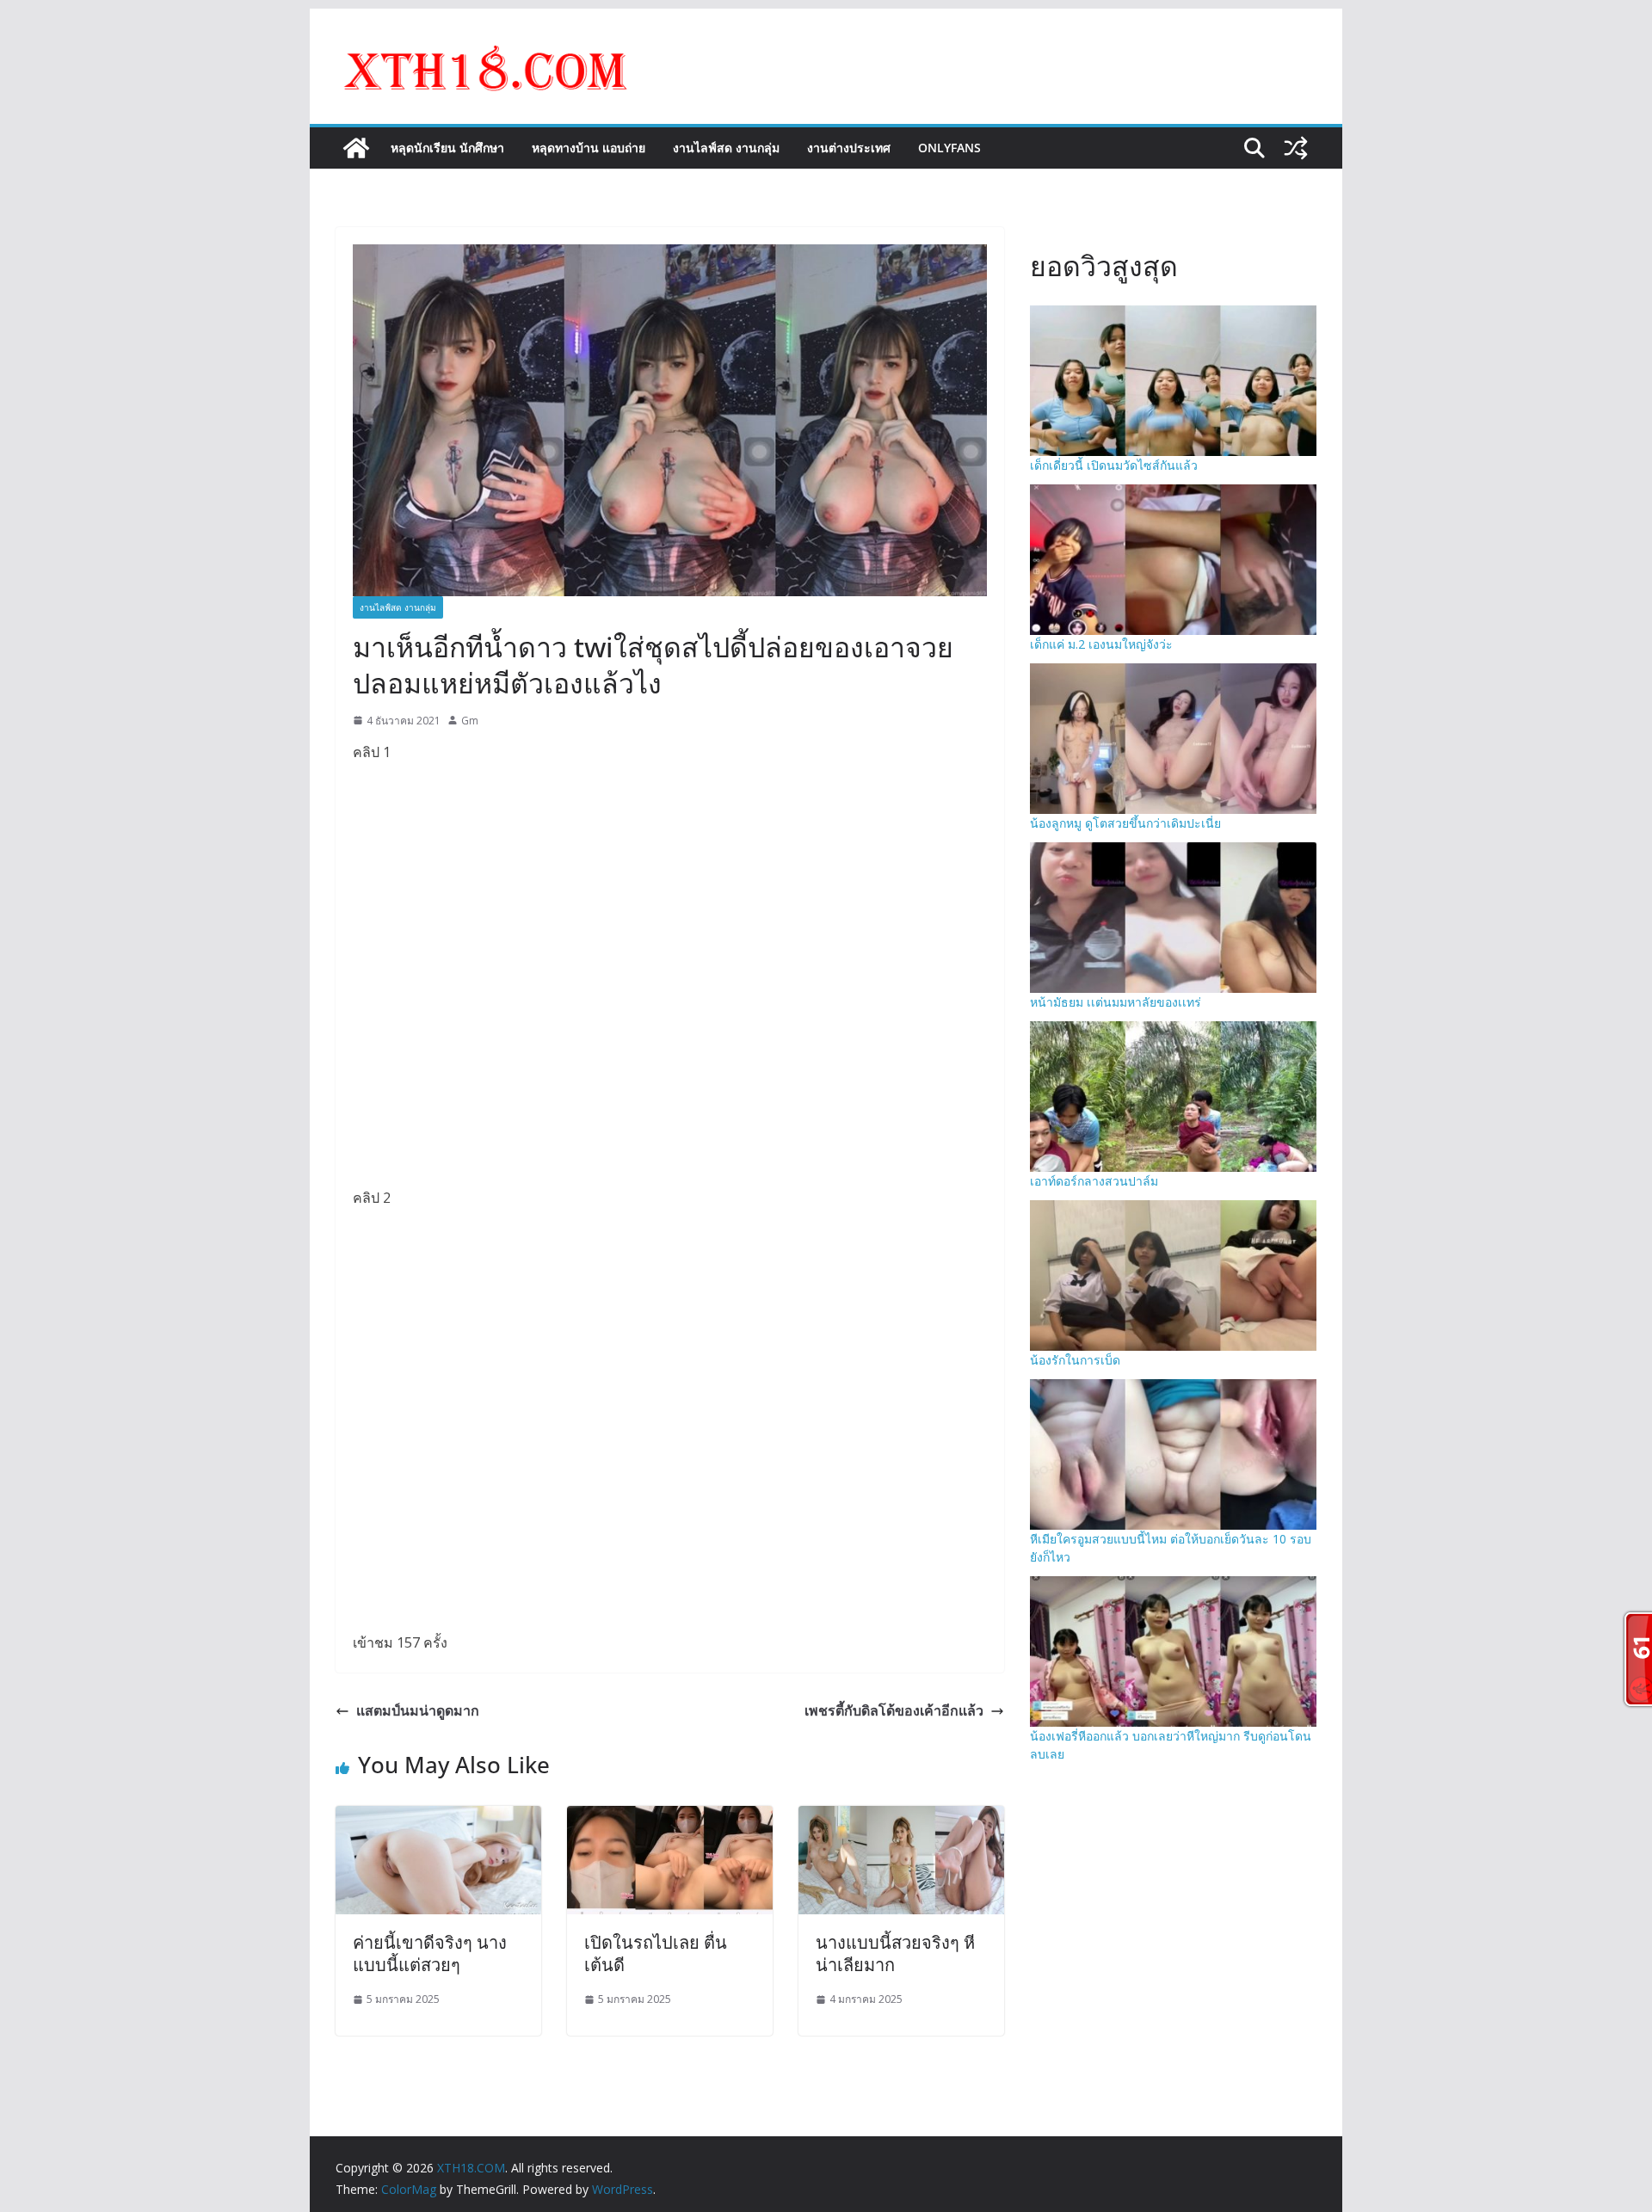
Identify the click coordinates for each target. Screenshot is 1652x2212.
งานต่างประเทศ (849, 148)
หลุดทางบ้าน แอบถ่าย (589, 148)
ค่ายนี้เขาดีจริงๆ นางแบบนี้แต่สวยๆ (430, 1953)
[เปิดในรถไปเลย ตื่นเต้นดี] (670, 1818)
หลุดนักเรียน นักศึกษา (447, 148)
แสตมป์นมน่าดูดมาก (418, 1710)
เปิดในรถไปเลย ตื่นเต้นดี (656, 1953)
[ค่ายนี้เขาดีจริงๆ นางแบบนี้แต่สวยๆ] (438, 1818)
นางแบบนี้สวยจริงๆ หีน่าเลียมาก (895, 1953)
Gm (470, 721)
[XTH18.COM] (356, 148)
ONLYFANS (949, 148)
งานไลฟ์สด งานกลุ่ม (726, 148)
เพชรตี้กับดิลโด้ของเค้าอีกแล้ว (894, 1710)
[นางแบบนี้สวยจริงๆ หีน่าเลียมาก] (901, 1818)
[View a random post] (1296, 148)
